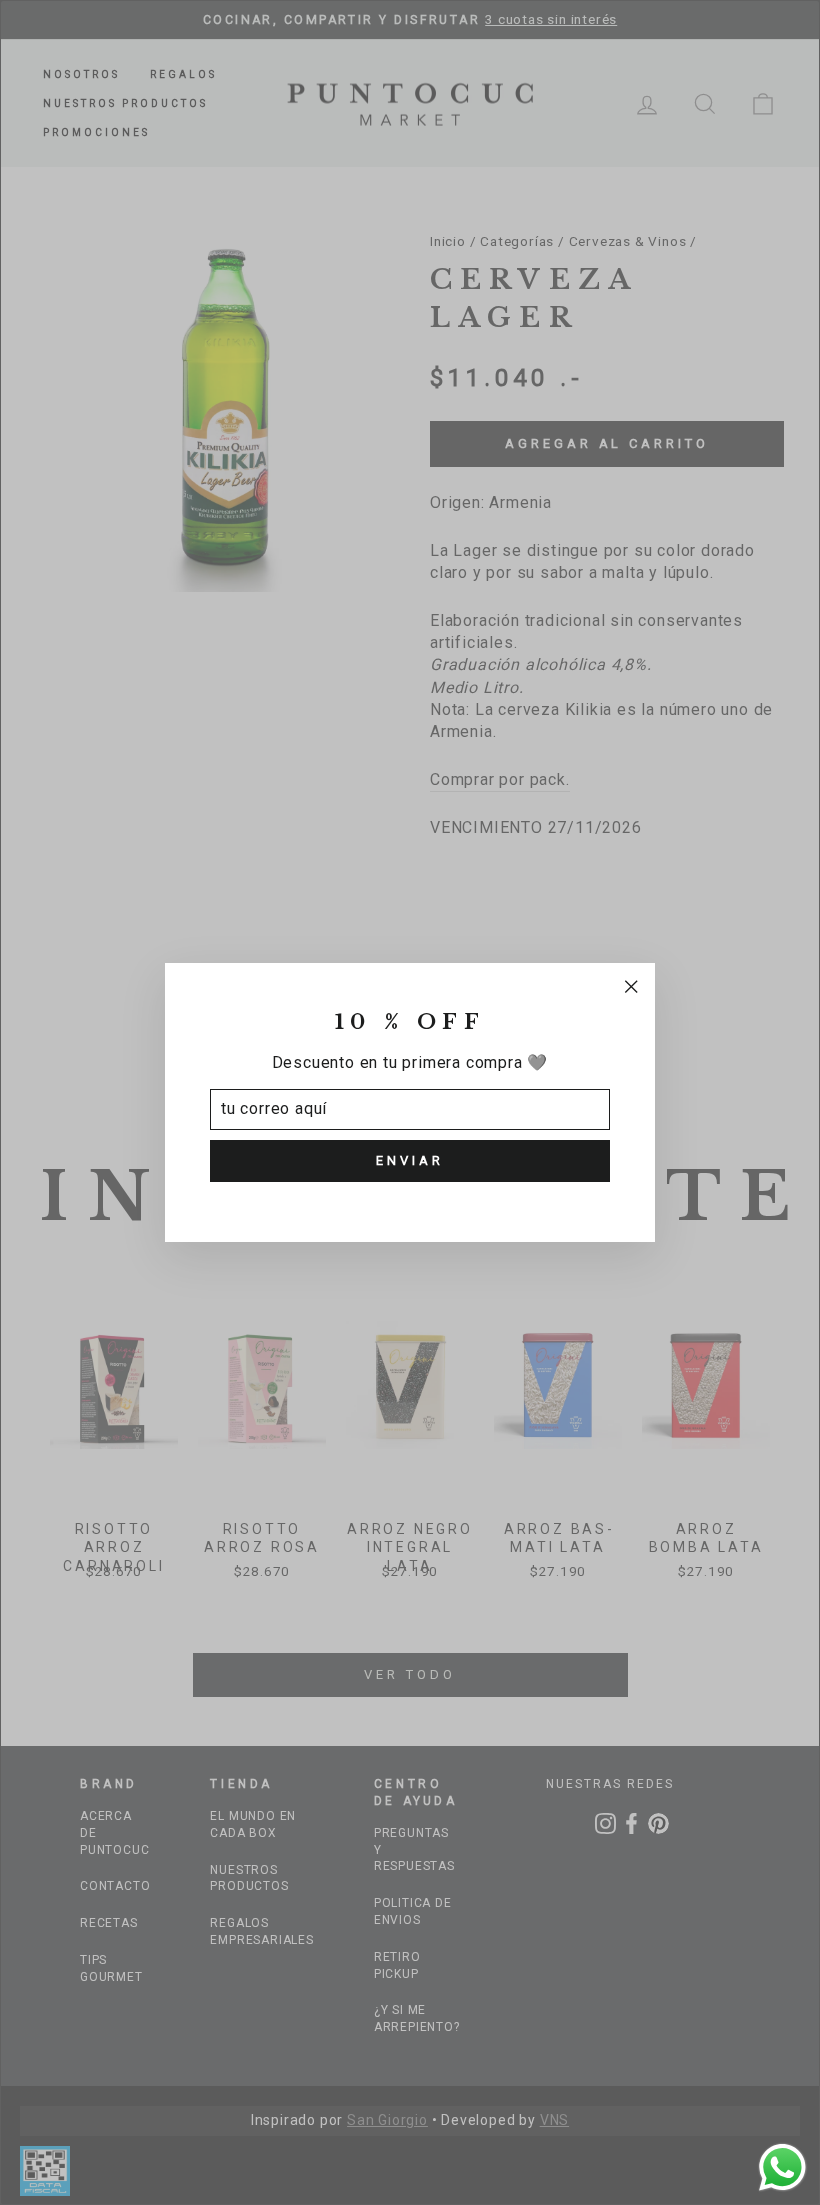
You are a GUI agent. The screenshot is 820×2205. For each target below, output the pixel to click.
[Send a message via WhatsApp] (782, 2167)
